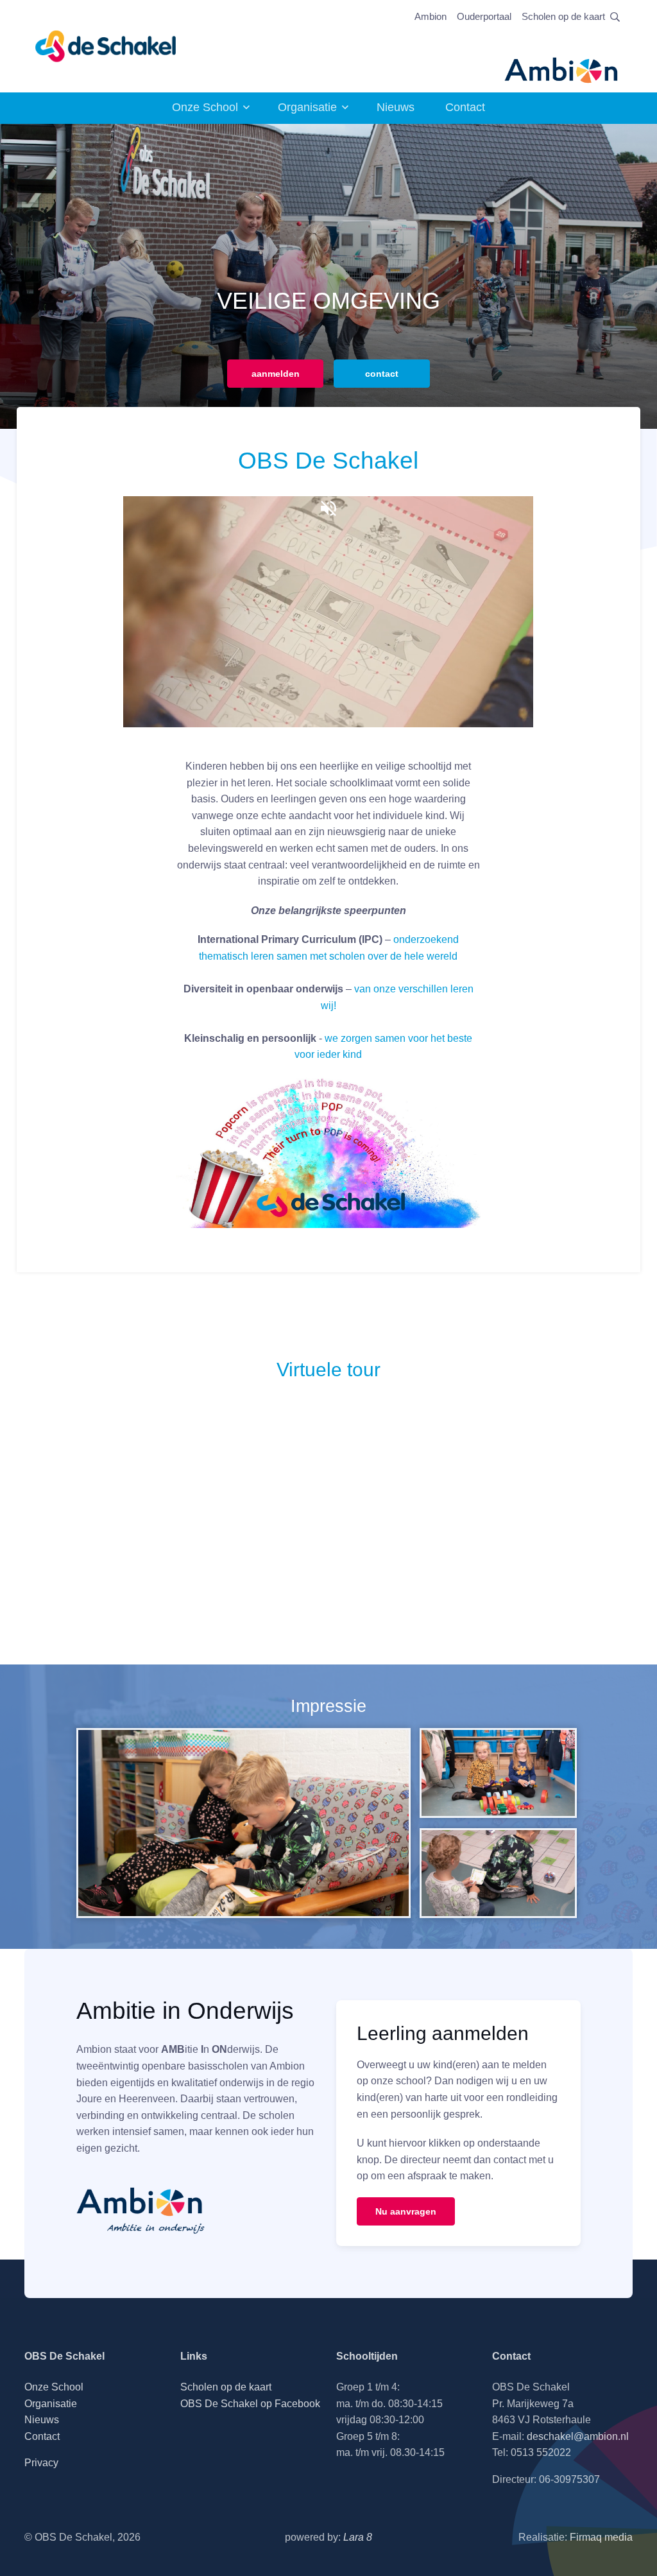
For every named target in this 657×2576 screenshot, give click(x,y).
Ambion (431, 16)
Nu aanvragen (406, 2211)
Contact (465, 107)
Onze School (205, 107)
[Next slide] (633, 276)
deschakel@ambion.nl (578, 2436)
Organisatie (307, 107)
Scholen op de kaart (563, 16)
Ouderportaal (484, 16)
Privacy (41, 2463)
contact (382, 374)
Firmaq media (601, 2537)
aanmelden (276, 374)
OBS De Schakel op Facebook (250, 2404)
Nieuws (396, 107)
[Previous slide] (24, 276)
